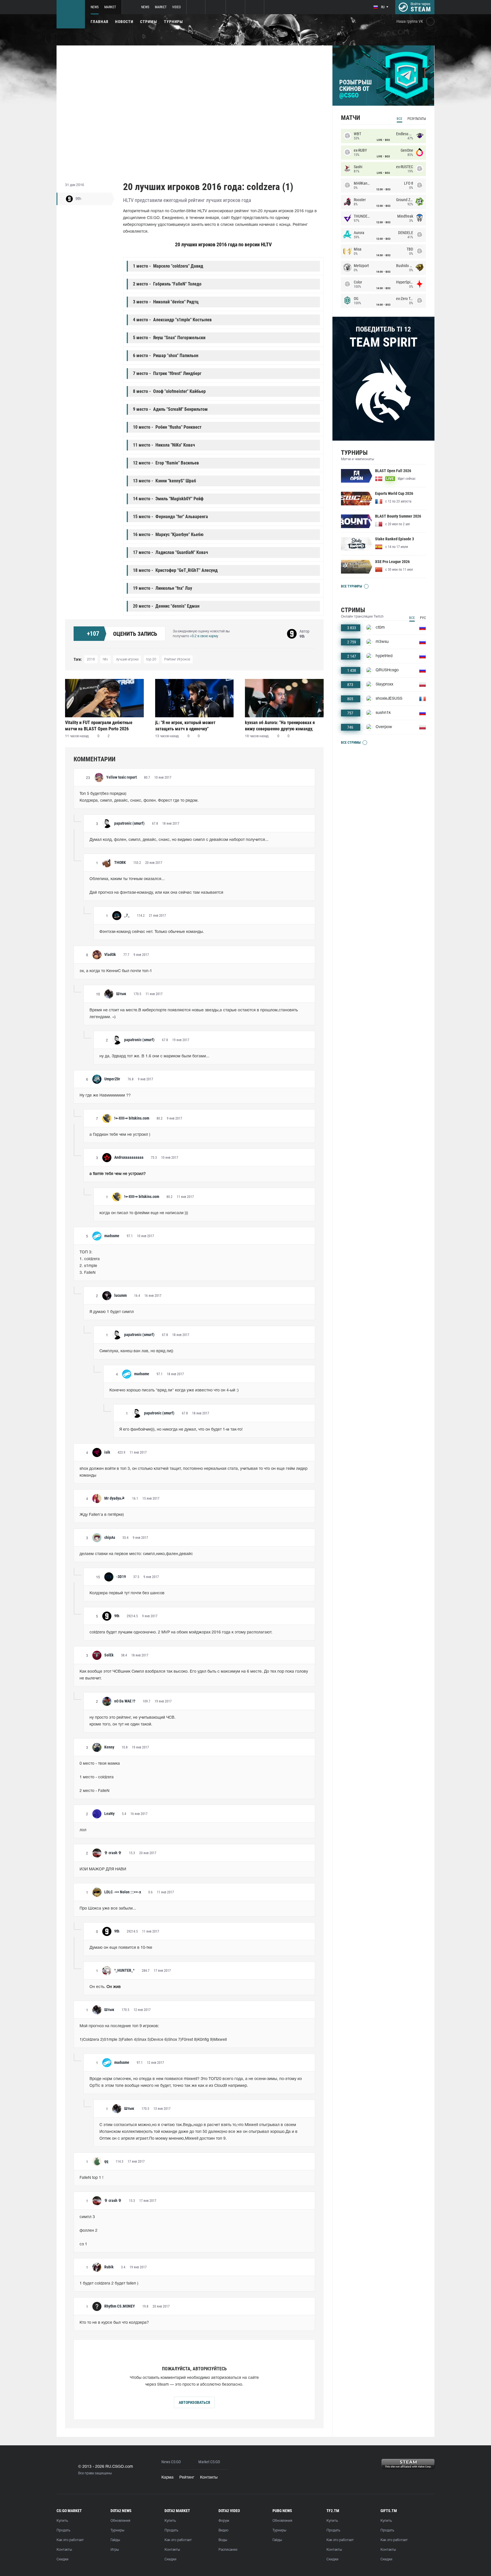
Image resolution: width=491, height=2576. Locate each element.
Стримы (149, 22)
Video (176, 7)
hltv (105, 659)
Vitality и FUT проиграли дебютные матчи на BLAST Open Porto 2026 (99, 726)
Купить (62, 2521)
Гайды (115, 2540)
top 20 (151, 659)
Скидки (63, 2559)
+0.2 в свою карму (204, 636)
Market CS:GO (209, 2462)
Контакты (209, 2478)
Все (400, 119)
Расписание (228, 2550)
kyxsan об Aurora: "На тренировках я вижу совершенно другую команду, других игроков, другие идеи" (280, 726)
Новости (124, 22)
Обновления (120, 2521)
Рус (423, 618)
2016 (91, 659)
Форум (224, 2521)
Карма (168, 2478)
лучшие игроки (127, 659)
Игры (115, 2550)
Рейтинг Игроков (177, 659)
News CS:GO (171, 2462)
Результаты (417, 119)
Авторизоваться (194, 2402)
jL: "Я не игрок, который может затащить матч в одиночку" (185, 726)
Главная (99, 22)
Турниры (173, 22)
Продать (63, 2530)
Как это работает (70, 2540)
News (95, 7)
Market (110, 7)
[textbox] (194, 797)
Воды (223, 2540)
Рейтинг (187, 2478)
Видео (223, 2530)
